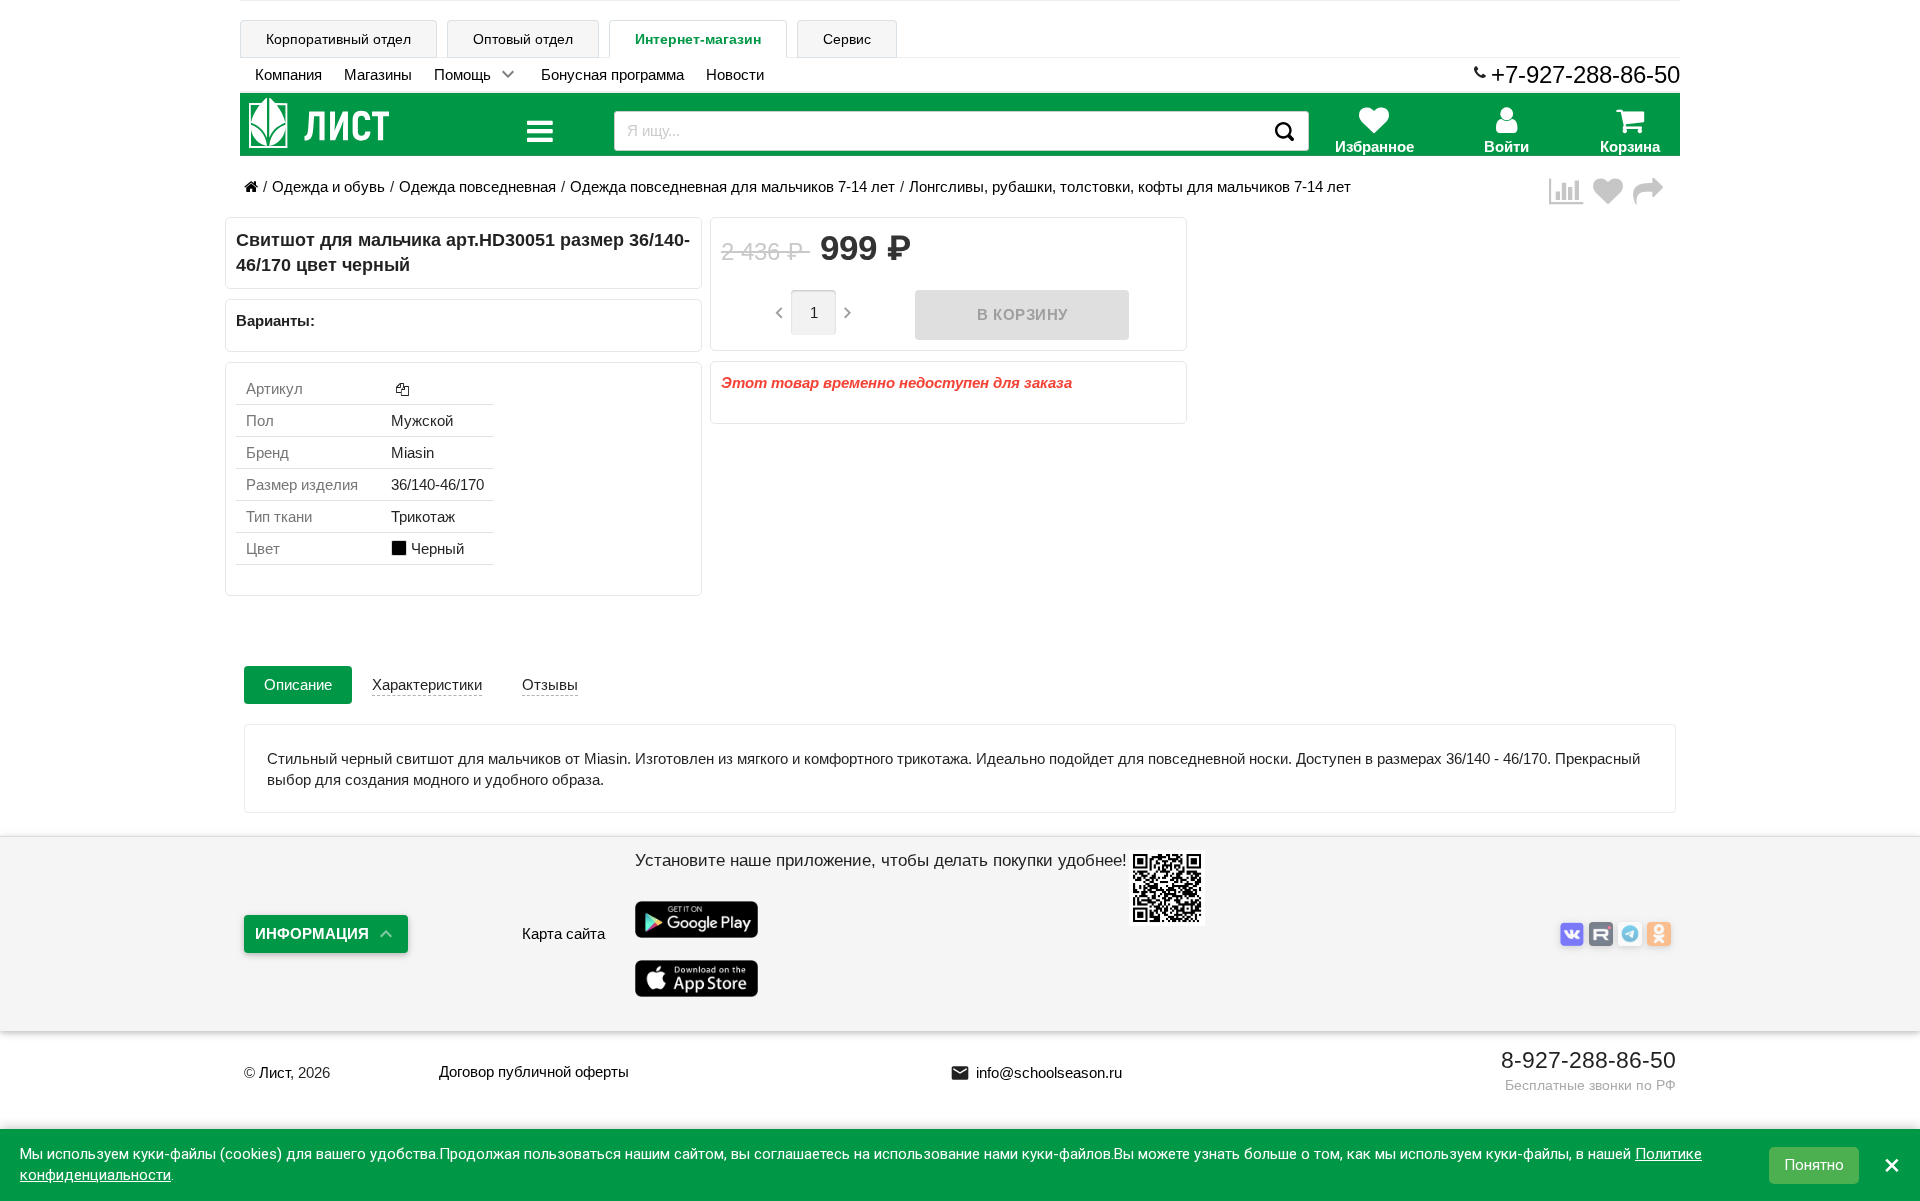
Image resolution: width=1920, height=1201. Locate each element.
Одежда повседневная (477, 186)
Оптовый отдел (523, 39)
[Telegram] (1632, 934)
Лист (274, 1072)
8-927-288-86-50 (1588, 1060)
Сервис (847, 39)
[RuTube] (1603, 934)
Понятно (1814, 1165)
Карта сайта (563, 933)
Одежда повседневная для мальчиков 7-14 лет (732, 186)
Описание (298, 684)
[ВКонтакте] (1574, 934)
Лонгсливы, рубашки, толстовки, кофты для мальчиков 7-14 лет (1130, 186)
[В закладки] (1613, 191)
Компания (288, 74)
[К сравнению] (1571, 191)
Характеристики (427, 684)
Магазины (378, 74)
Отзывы (550, 684)
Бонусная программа (612, 74)
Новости (735, 74)
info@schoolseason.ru (1036, 1072)
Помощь (462, 74)
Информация (312, 933)
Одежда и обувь (328, 186)
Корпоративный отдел (338, 39)
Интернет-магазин (698, 39)
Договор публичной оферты (534, 1071)
